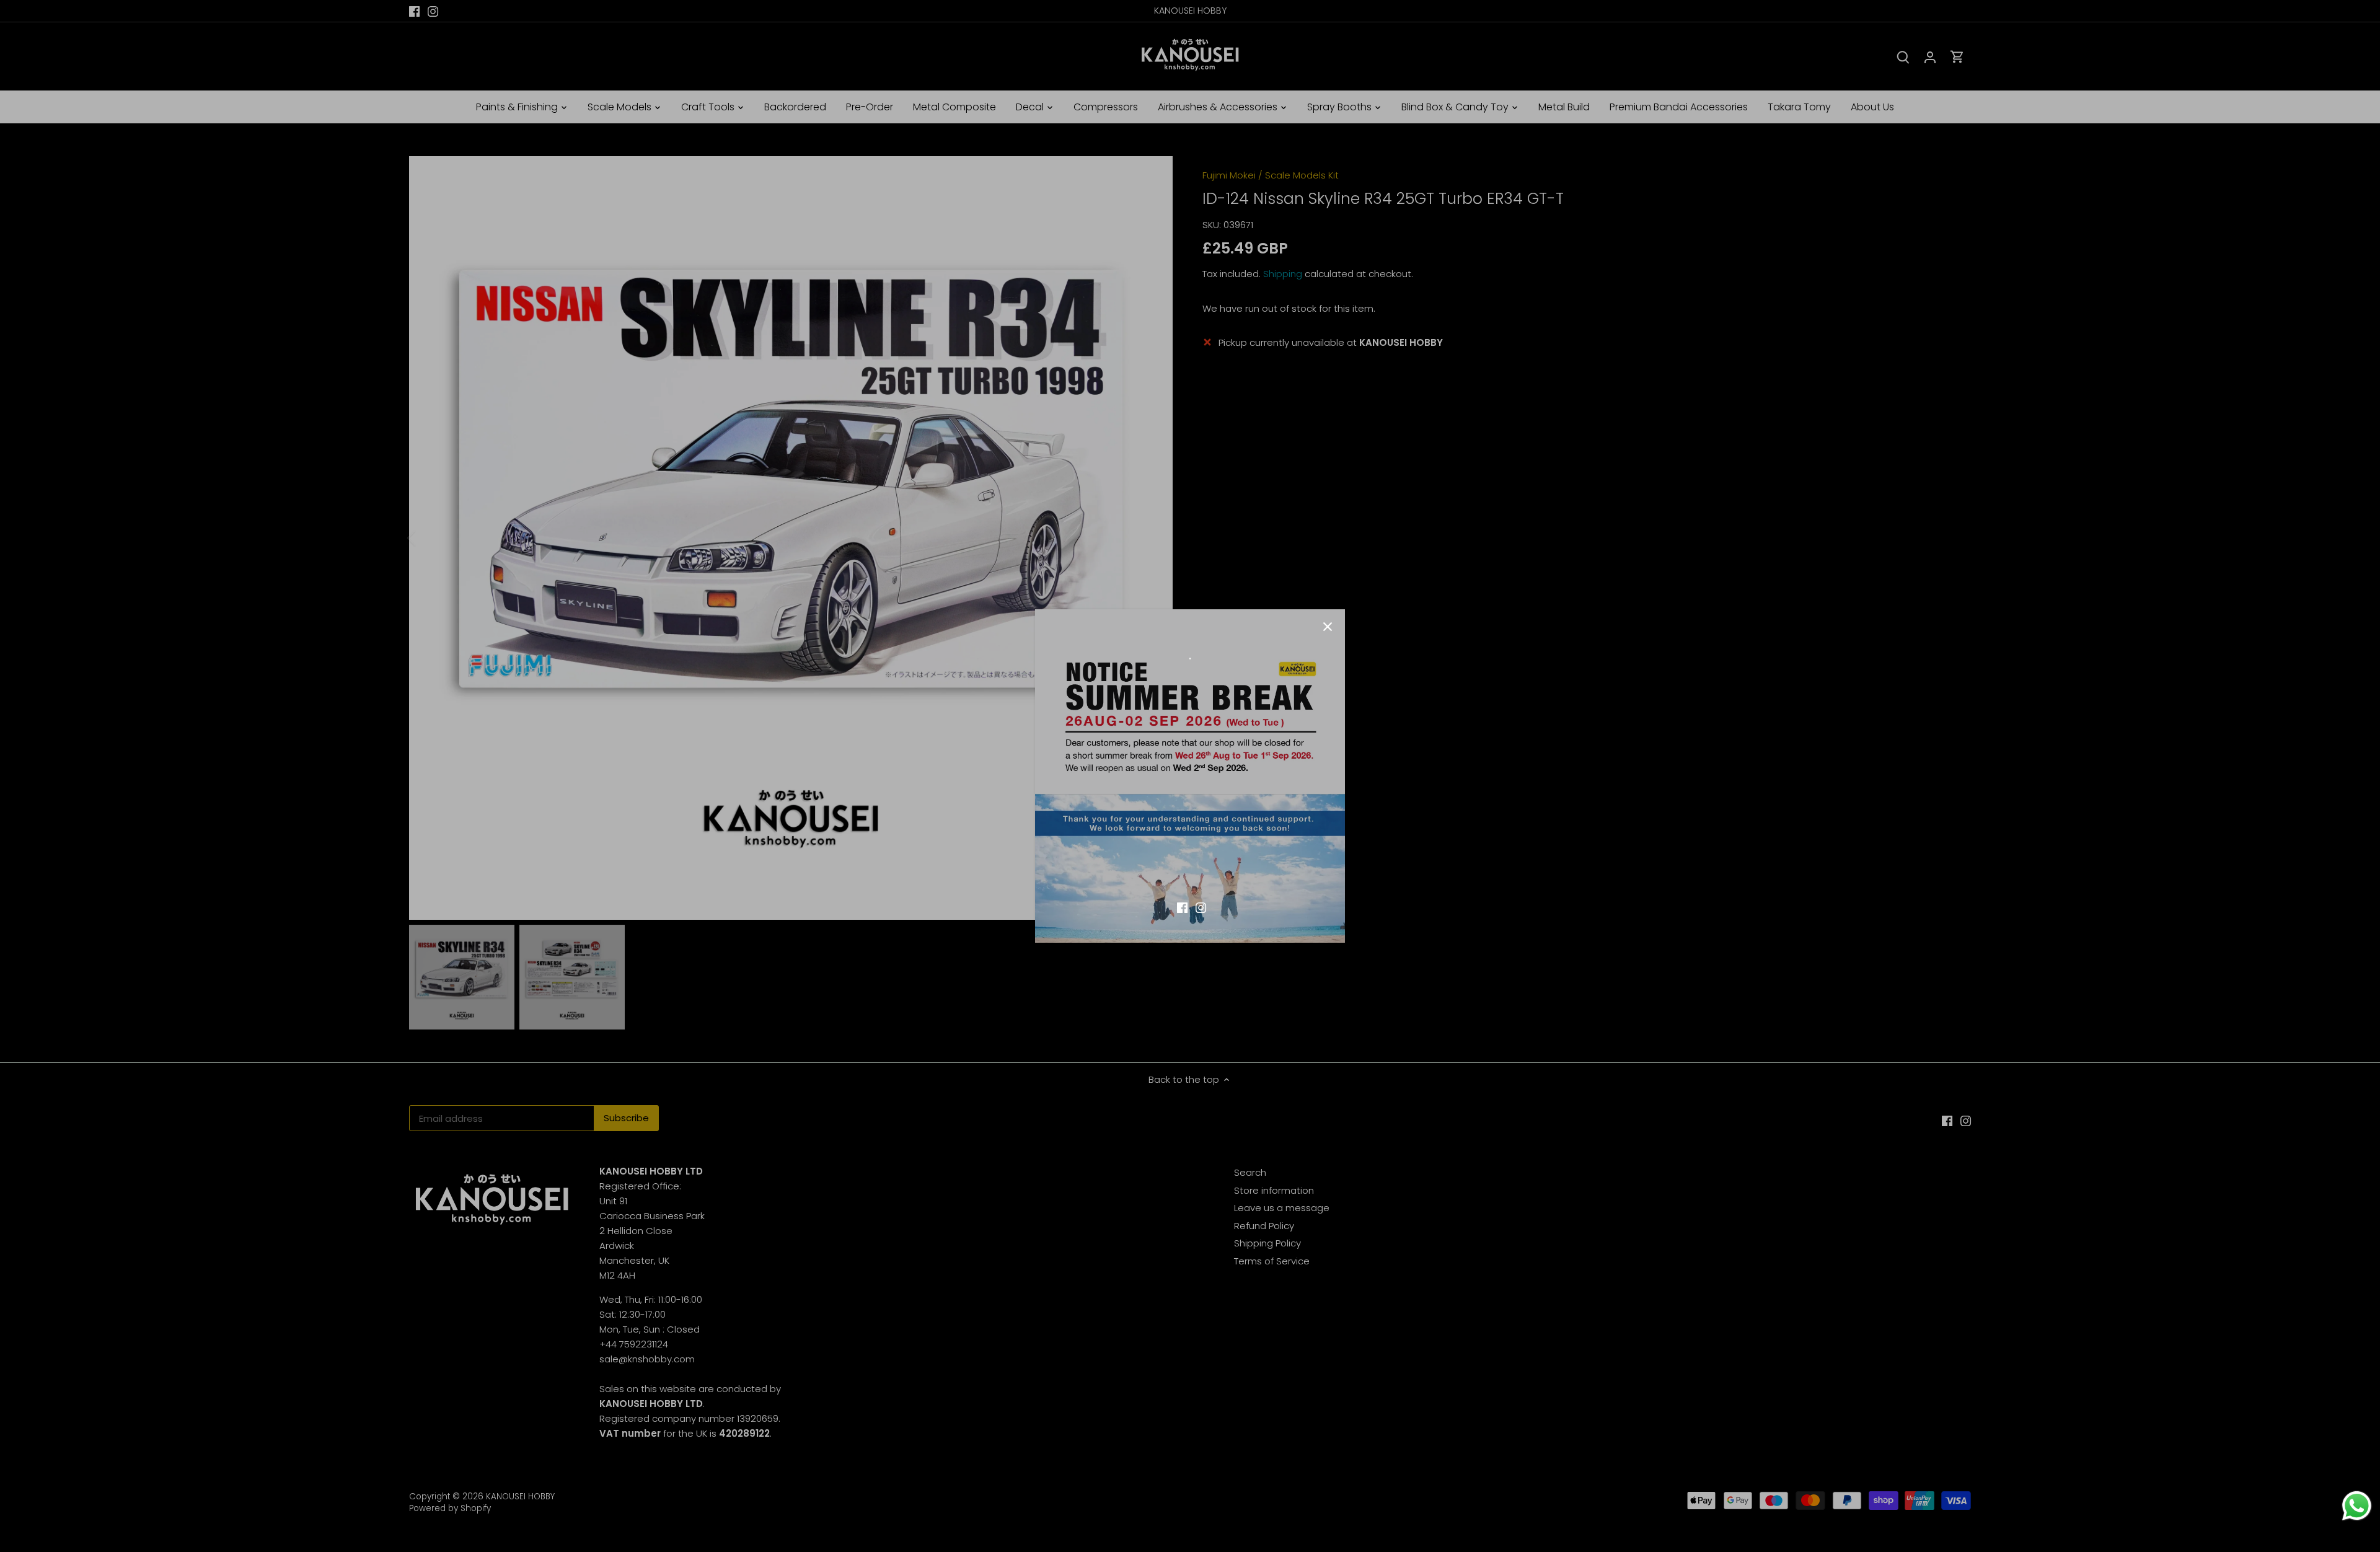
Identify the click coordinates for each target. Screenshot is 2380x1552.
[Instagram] (1201, 906)
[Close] (1328, 627)
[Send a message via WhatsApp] (2357, 1506)
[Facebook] (1182, 906)
